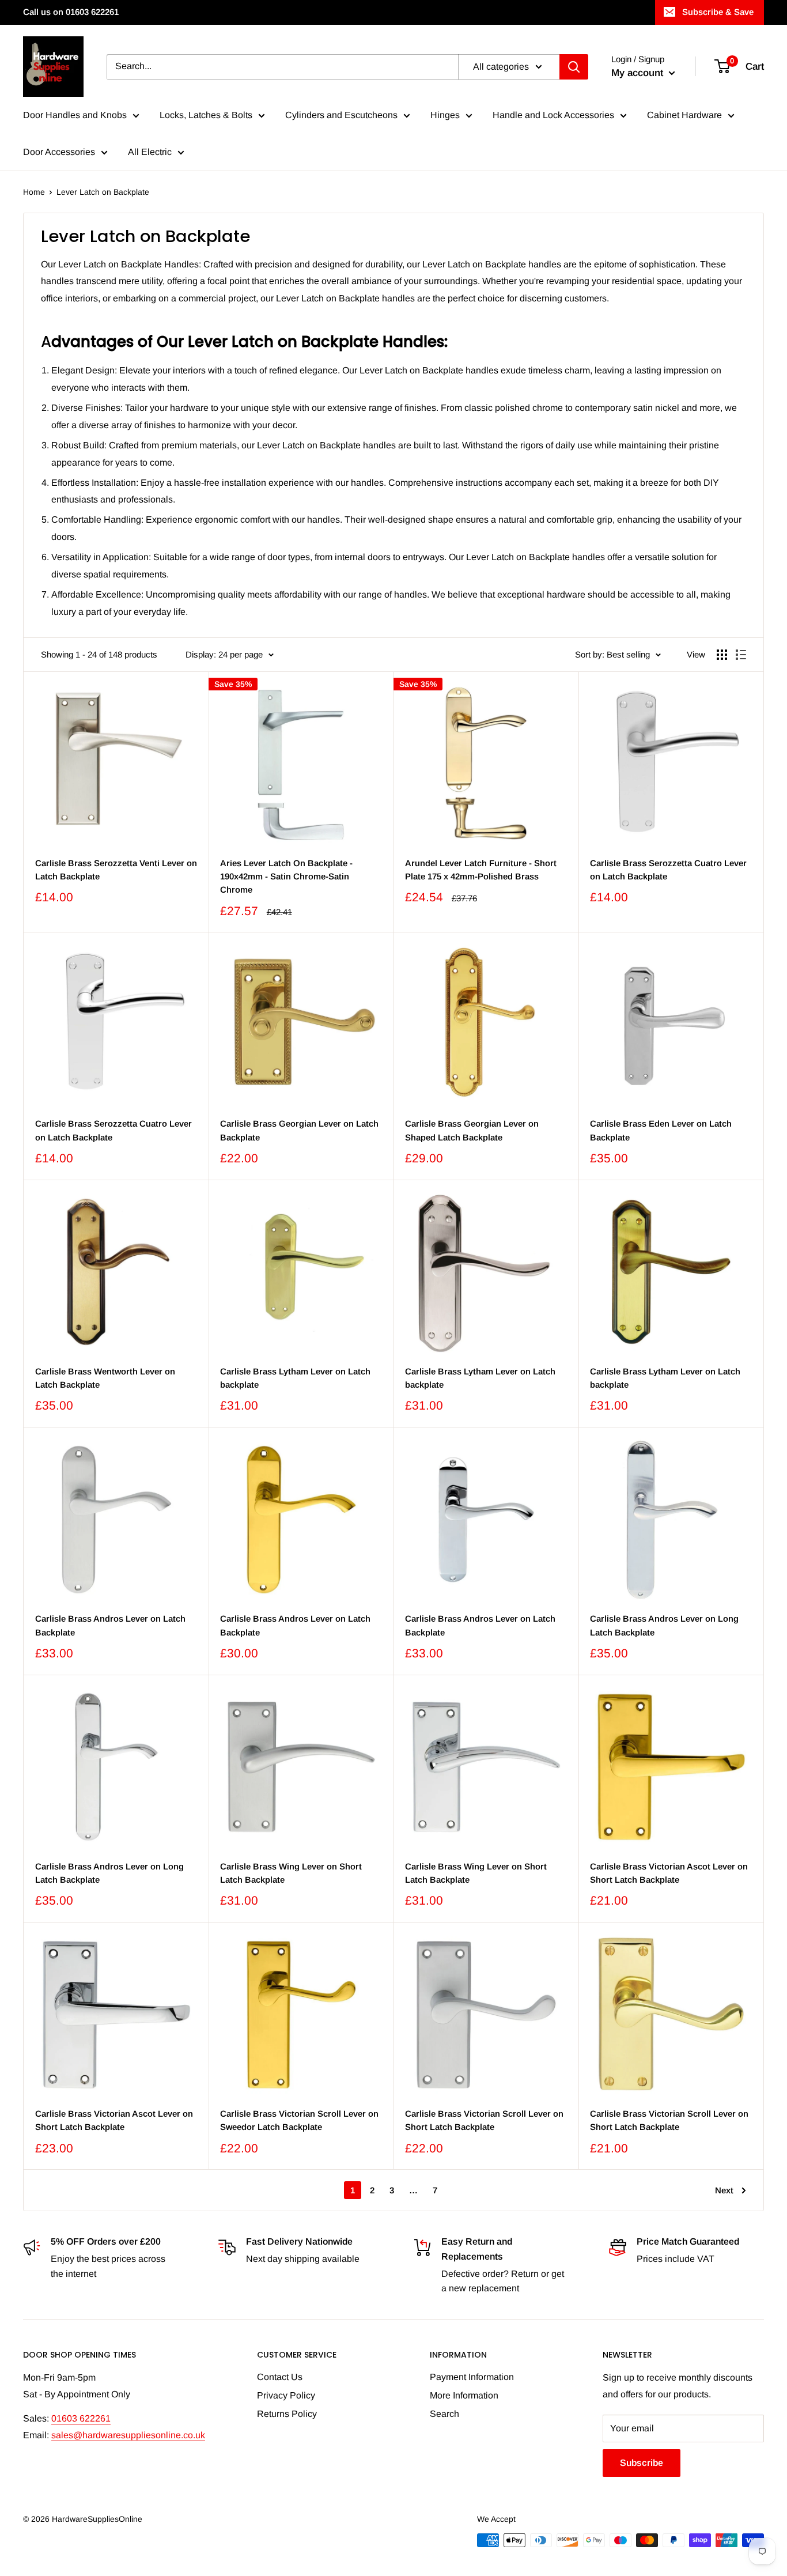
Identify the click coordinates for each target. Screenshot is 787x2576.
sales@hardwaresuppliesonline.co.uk (128, 2435)
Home (34, 192)
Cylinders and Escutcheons (341, 115)
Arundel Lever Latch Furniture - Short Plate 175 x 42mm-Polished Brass (481, 870)
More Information (464, 2395)
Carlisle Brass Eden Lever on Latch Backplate (661, 1130)
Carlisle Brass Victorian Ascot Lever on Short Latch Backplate (669, 1873)
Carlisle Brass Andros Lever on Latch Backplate (110, 1625)
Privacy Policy (286, 2395)
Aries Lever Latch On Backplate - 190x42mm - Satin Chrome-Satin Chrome (286, 877)
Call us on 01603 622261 (71, 12)
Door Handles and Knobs (75, 115)
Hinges (445, 115)
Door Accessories (59, 152)
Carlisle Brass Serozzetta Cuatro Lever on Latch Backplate (668, 870)
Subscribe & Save (718, 12)
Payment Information (472, 2377)
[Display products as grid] (722, 655)
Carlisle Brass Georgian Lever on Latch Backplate (299, 1130)
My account (639, 73)
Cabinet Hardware (684, 115)
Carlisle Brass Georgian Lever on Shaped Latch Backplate (472, 1130)
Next (724, 2190)
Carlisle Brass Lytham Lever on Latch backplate (295, 1378)
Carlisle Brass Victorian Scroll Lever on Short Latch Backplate (484, 2120)
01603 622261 (81, 2418)
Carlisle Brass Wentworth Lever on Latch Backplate (105, 1378)
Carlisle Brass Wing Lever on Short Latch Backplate (291, 1873)
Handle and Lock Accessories (553, 115)
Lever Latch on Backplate (103, 192)
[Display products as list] (741, 655)
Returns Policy (287, 2414)
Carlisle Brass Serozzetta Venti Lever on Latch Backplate (116, 870)
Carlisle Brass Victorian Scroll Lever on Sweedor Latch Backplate (299, 2120)
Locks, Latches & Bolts (206, 115)
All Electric (150, 152)
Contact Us (280, 2377)
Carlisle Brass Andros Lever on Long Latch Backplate (664, 1625)
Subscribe (642, 2463)
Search (444, 2414)
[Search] (574, 67)
